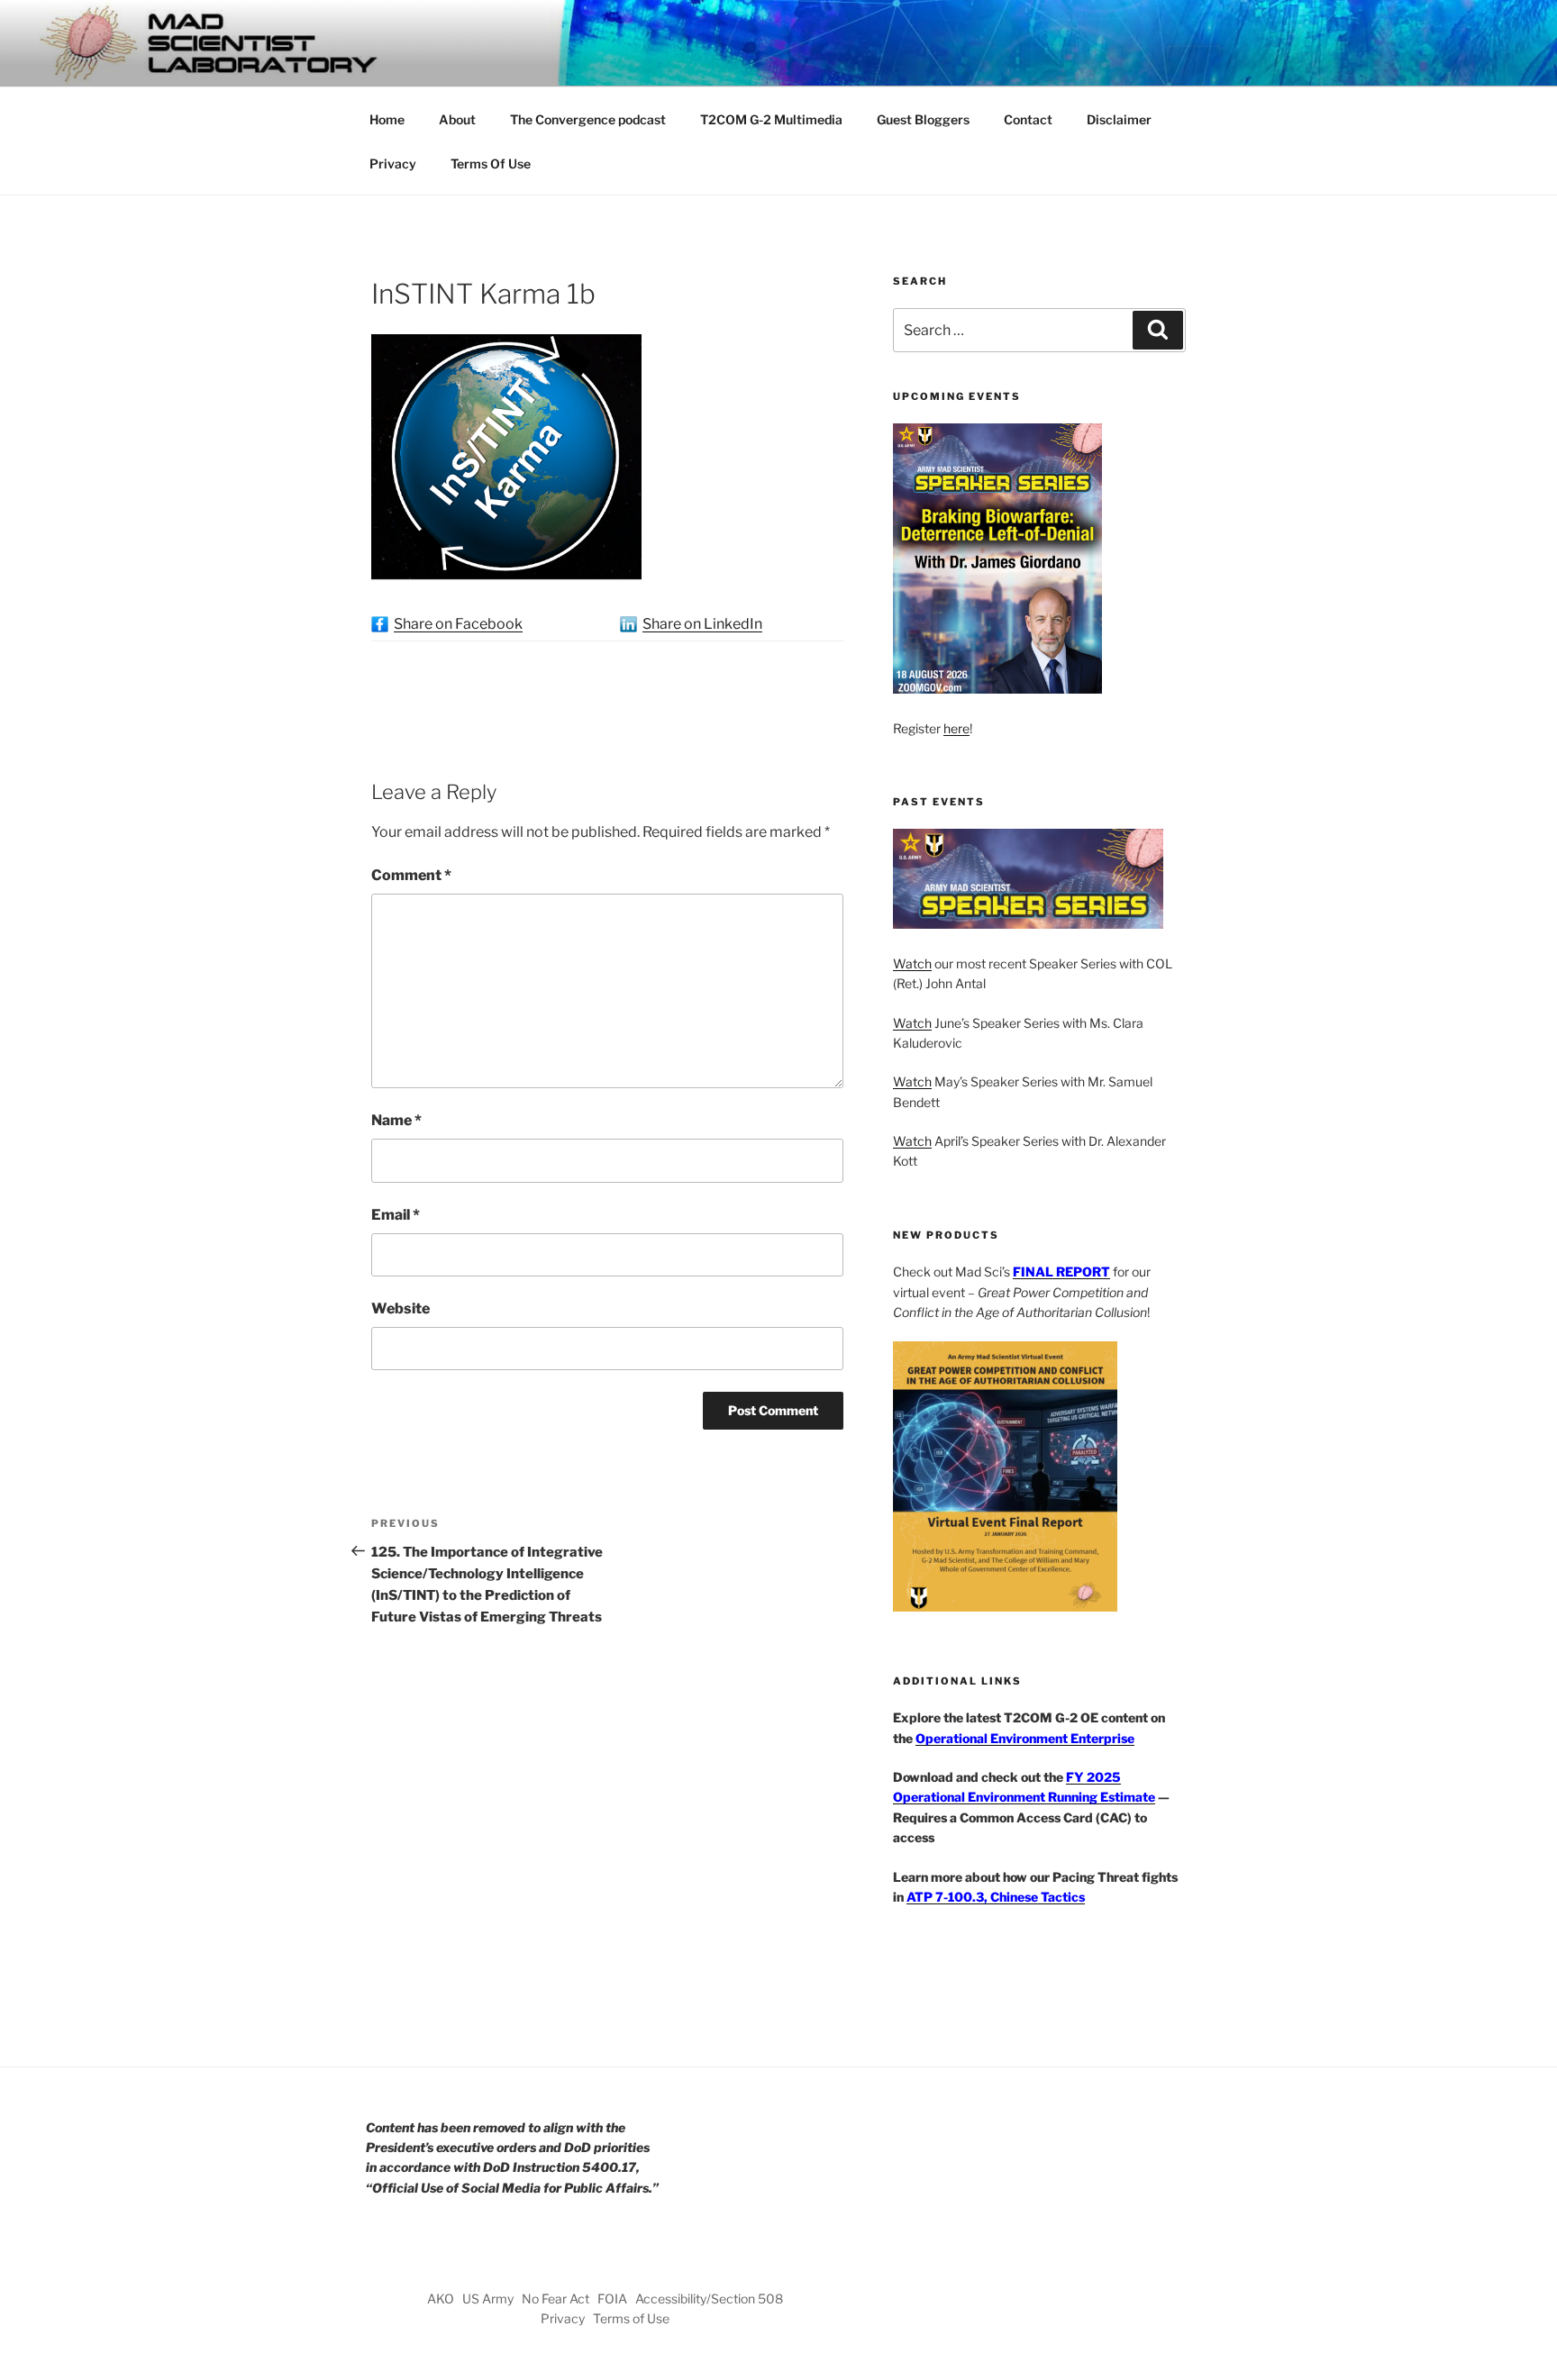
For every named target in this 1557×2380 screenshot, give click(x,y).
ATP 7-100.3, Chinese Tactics (996, 1897)
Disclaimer (1119, 119)
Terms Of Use (491, 164)
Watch (912, 963)
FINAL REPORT (1061, 1272)
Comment (411, 875)
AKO (441, 2298)
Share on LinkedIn (702, 624)
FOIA (612, 2298)
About (457, 119)
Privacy (393, 164)
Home (387, 119)
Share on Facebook (458, 624)
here (956, 728)
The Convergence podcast (588, 119)
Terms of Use (631, 2318)
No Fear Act (555, 2298)
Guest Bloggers (923, 119)
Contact (1028, 119)
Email (396, 1215)
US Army (488, 2298)
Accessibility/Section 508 (709, 2298)
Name (396, 1120)
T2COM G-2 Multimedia (771, 119)
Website (401, 1308)
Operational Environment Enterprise (1025, 1738)
